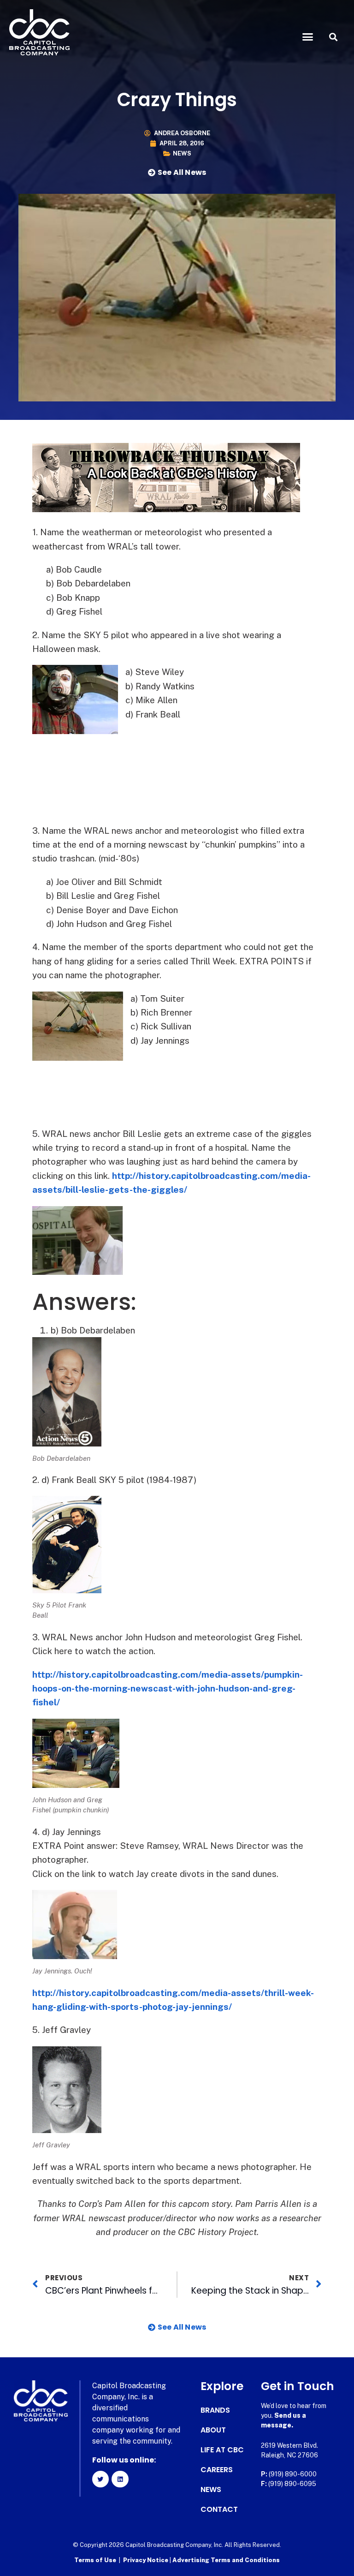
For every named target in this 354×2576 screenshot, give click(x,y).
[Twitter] (100, 2479)
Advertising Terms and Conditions (226, 2560)
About (213, 2430)
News (182, 153)
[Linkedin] (120, 2479)
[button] (308, 37)
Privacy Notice (146, 2560)
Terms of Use (95, 2560)
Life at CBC (222, 2450)
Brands (215, 2410)
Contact (219, 2510)
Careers (217, 2470)
